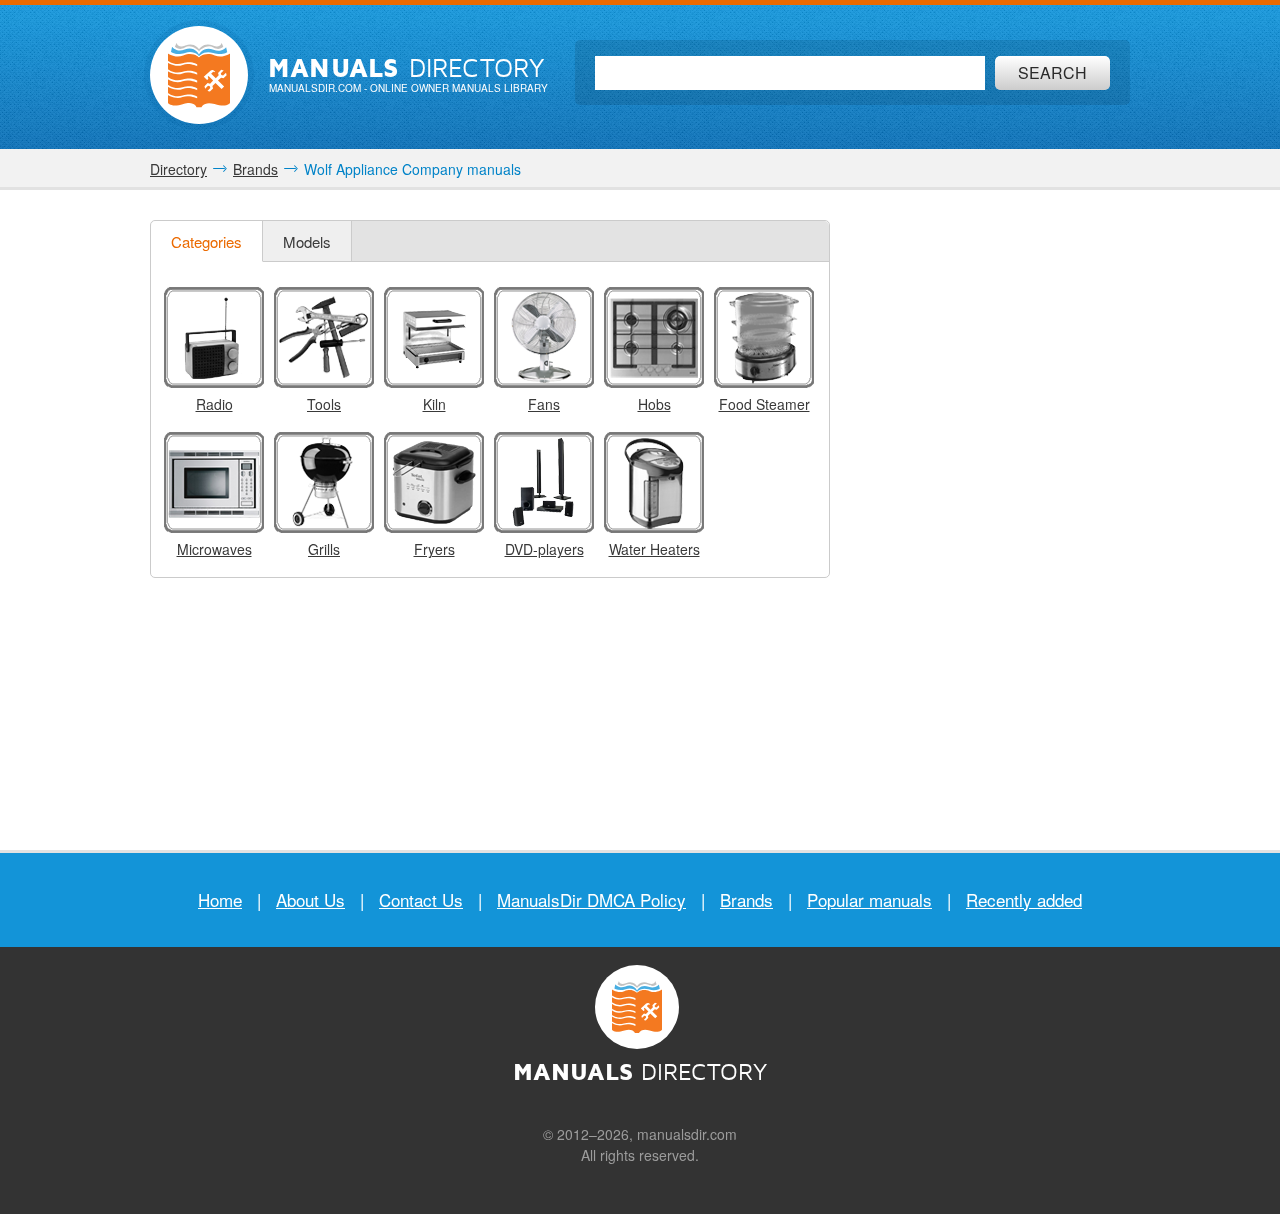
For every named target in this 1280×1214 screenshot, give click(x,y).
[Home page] (199, 75)
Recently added (1024, 899)
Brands (746, 899)
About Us (310, 899)
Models (307, 241)
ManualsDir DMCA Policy (591, 899)
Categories (206, 241)
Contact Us (421, 899)
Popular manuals (869, 899)
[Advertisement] (985, 520)
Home (220, 899)
